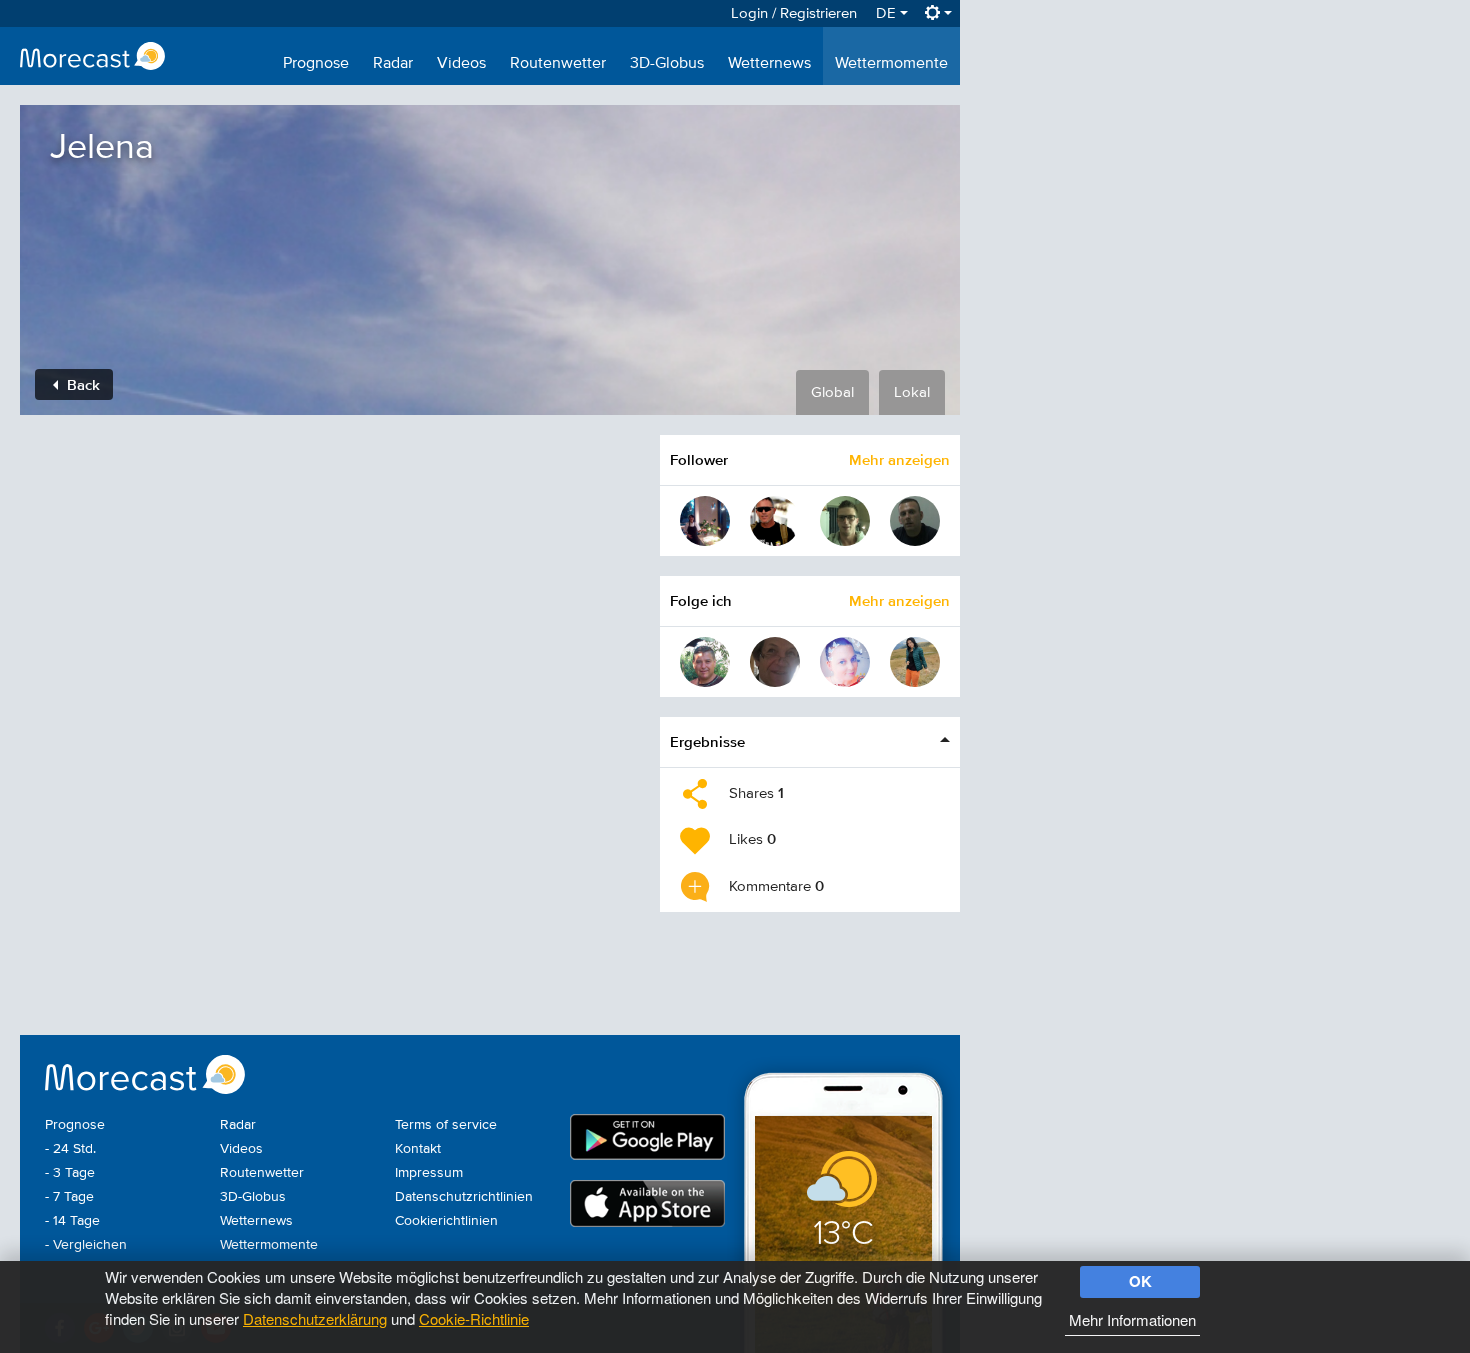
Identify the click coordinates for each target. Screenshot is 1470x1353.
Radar (393, 64)
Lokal (912, 392)
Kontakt (418, 1149)
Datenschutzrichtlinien (464, 1197)
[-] (915, 521)
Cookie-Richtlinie (474, 1318)
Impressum (429, 1173)
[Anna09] (705, 521)
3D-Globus (667, 64)
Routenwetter (558, 64)
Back (81, 384)
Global (832, 392)
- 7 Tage (69, 1197)
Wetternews (769, 64)
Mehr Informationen (1132, 1319)
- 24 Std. (70, 1149)
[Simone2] (845, 662)
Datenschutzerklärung (315, 1318)
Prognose (316, 64)
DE (888, 13)
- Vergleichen (86, 1245)
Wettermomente (891, 64)
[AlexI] (705, 662)
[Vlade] (775, 662)
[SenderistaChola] (775, 521)
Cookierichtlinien (446, 1221)
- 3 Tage (70, 1173)
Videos (461, 64)
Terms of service (446, 1125)
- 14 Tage (72, 1221)
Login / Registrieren (794, 13)
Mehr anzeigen (899, 459)
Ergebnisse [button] (707, 741)
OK (1140, 1281)
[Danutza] (915, 662)
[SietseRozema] (845, 521)
